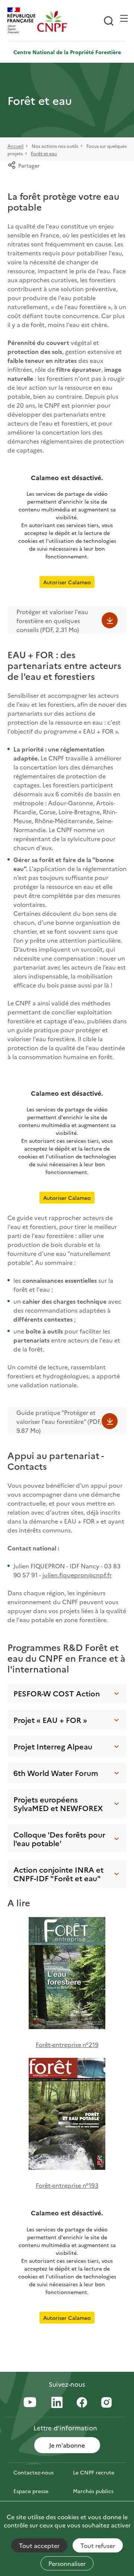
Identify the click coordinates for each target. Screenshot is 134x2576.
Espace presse (31, 2491)
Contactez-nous (33, 2472)
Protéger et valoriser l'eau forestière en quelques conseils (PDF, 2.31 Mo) (52, 620)
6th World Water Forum (56, 1773)
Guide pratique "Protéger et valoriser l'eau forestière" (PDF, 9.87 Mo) (59, 1421)
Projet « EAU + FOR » (50, 1720)
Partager (29, 165)
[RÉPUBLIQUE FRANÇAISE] (22, 21)
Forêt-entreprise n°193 (67, 2185)
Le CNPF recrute (94, 2472)
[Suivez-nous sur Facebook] (82, 2403)
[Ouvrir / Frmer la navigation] (124, 18)
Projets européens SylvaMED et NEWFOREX (58, 1803)
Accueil (15, 146)
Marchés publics (93, 2491)
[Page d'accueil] (52, 21)
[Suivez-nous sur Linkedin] (57, 2403)
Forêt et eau (44, 153)
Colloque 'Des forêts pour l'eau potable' (59, 1838)
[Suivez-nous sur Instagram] (106, 2403)
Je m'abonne (67, 2445)
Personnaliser (67, 2563)
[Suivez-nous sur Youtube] (30, 2403)
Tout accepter (39, 2545)
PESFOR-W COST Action (57, 1693)
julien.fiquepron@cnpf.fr (77, 1575)
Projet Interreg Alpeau (53, 1746)
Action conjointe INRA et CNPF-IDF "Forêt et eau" (58, 1874)
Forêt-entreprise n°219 (67, 2044)
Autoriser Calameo (67, 582)
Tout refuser (98, 2545)
